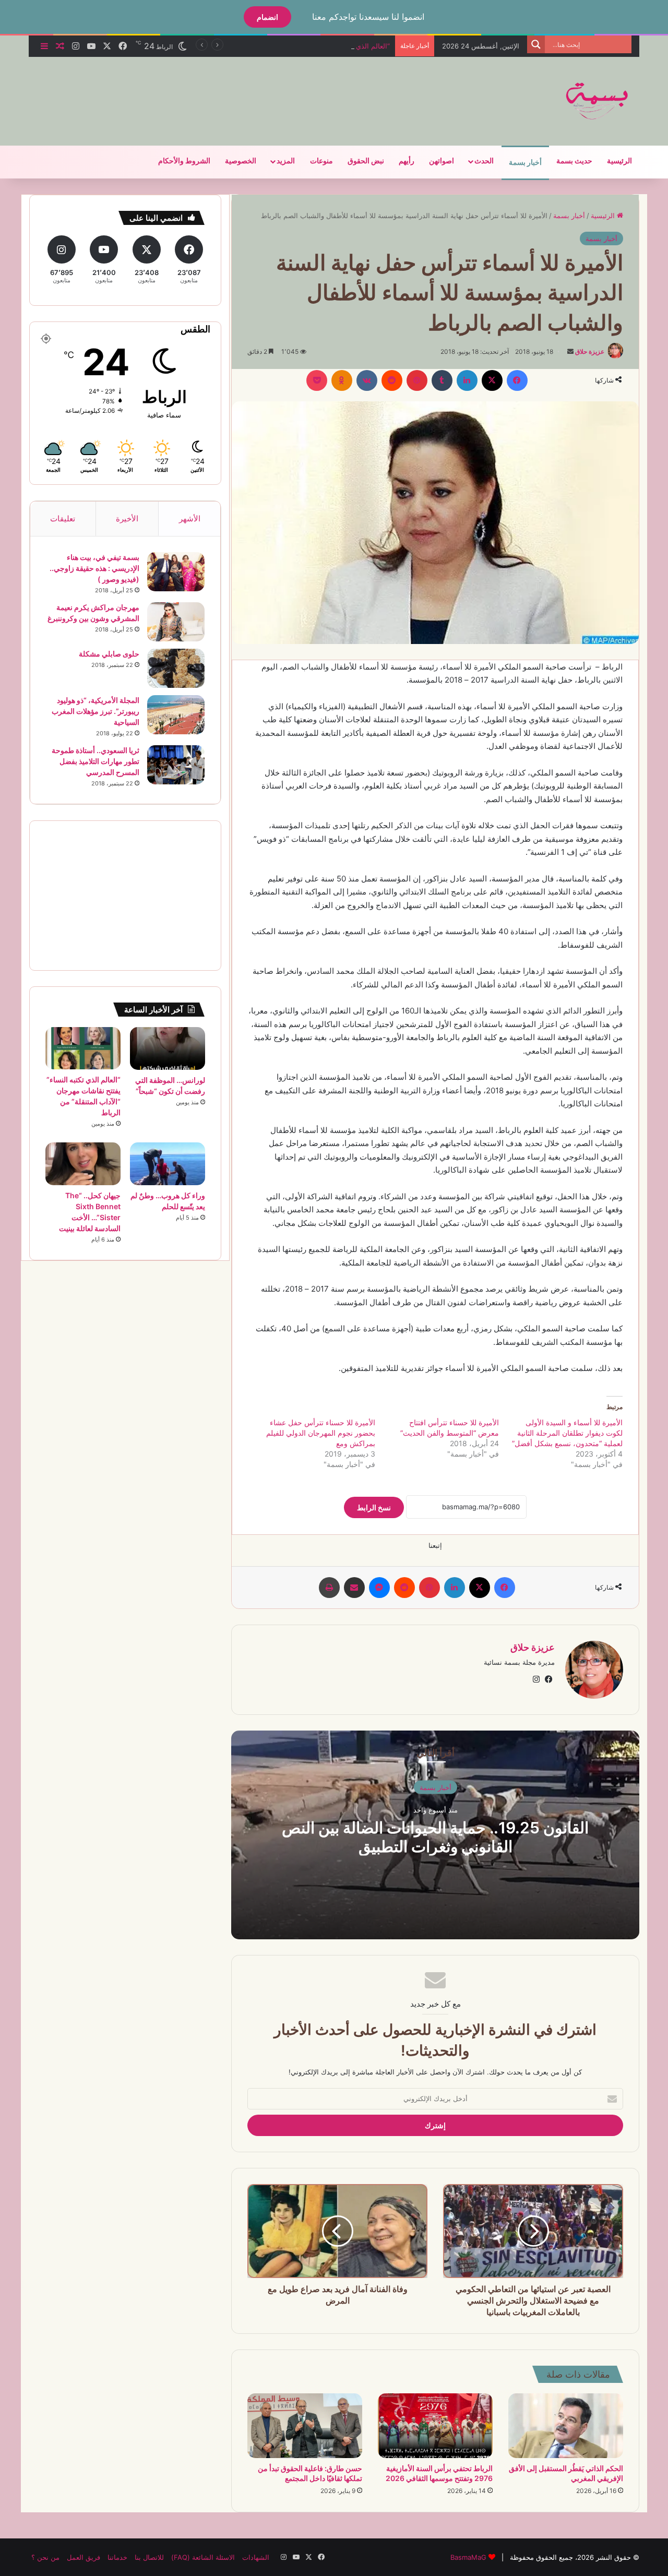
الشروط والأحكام (184, 161)
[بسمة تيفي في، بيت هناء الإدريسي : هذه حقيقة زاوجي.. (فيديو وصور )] (176, 572)
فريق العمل (83, 2557)
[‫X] (492, 380)
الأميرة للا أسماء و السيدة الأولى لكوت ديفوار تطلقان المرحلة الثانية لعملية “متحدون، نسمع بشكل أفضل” (567, 1433)
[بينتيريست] (417, 380)
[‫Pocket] (317, 380)
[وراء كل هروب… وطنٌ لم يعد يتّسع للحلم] (168, 1164)
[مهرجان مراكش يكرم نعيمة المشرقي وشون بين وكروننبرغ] (176, 622)
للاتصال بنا (149, 2557)
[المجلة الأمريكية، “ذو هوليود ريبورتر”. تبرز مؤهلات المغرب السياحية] (176, 715)
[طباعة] (329, 1588)
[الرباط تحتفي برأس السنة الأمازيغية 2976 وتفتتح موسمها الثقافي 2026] (435, 2426)
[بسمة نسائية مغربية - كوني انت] (598, 101)
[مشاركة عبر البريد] (354, 1588)
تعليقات (63, 518)
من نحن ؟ (45, 2557)
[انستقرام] (536, 1679)
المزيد (286, 161)
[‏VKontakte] (367, 380)
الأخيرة (127, 518)
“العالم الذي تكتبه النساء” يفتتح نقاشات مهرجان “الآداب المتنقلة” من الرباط (282, 46)
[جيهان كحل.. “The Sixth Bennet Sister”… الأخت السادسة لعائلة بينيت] (83, 1164)
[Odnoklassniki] (342, 380)
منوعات (321, 161)
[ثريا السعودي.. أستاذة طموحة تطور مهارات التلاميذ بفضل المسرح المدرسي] (176, 765)
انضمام (267, 17)
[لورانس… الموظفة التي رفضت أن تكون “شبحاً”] (168, 1048)
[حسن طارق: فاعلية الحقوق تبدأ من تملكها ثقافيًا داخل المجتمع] (305, 2426)
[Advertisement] (230, 91)
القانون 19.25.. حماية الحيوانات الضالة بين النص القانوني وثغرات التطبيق (435, 1836)
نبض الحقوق (366, 161)
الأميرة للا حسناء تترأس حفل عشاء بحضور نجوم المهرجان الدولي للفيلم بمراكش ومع (321, 1433)
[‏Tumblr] (442, 380)
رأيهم (407, 161)
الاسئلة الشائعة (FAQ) (203, 2557)
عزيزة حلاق (590, 351)
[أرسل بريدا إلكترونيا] (570, 351)
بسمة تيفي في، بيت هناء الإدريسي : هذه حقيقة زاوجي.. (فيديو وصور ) (94, 568)
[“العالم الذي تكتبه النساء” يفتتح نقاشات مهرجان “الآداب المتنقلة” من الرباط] (83, 1048)
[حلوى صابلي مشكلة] (176, 668)
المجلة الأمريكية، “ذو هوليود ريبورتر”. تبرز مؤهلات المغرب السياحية (96, 711)
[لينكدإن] (467, 380)
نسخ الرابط (374, 1507)
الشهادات (256, 2557)
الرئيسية (619, 161)
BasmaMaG (468, 2557)
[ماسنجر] (379, 1588)
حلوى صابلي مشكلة (109, 654)
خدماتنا (117, 2557)
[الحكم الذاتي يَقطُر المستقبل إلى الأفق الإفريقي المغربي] (566, 2426)
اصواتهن (442, 161)
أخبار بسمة (525, 163)
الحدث (484, 161)
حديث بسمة (574, 161)
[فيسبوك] (517, 380)
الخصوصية (241, 161)
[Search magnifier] (536, 44)
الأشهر (190, 518)
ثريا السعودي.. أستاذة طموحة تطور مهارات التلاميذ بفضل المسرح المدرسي (96, 761)
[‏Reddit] (392, 380)
